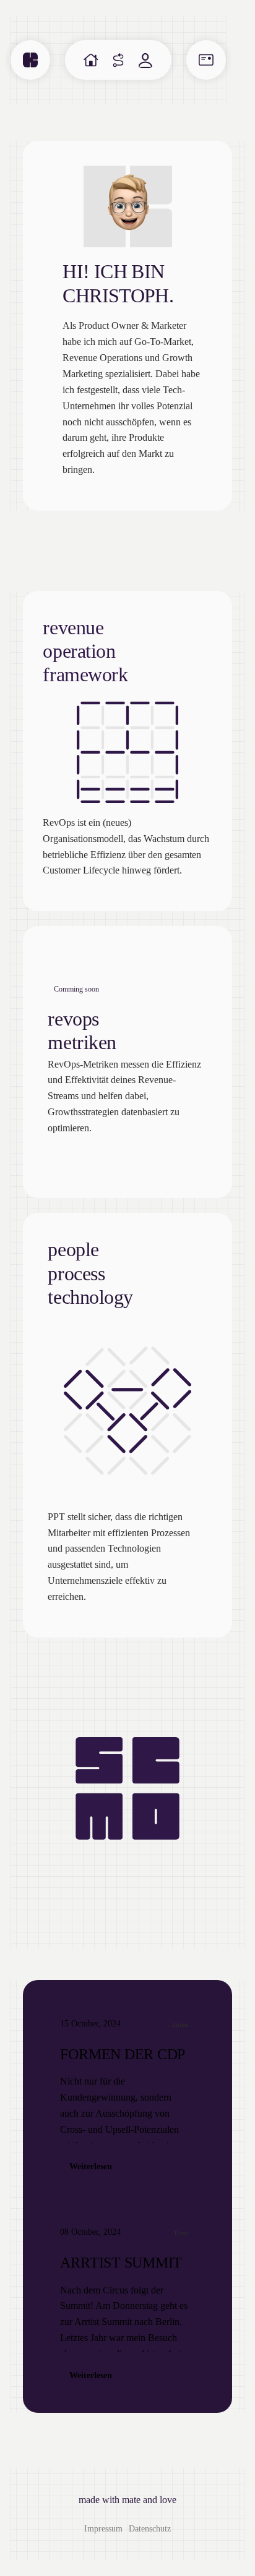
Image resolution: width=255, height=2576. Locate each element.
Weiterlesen (91, 2166)
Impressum (103, 2529)
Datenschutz (150, 2529)
